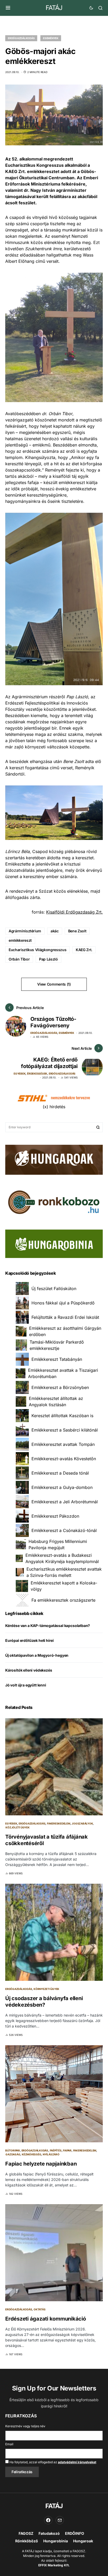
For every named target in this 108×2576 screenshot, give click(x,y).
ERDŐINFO (75, 2533)
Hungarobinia (56, 2541)
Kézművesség (31, 2154)
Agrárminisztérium (25, 931)
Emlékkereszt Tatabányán (57, 1359)
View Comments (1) (54, 984)
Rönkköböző (27, 2541)
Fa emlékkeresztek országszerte (63, 1600)
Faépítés (56, 2150)
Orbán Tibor (19, 959)
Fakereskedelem (59, 1823)
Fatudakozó (49, 2533)
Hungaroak (83, 2541)
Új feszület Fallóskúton (54, 1289)
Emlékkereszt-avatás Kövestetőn (64, 1459)
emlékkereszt (20, 940)
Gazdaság (13, 2154)
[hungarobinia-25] (54, 1243)
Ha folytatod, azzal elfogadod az (52, 2462)
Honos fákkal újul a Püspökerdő (63, 1303)
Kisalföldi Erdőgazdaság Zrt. (74, 912)
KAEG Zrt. (84, 950)
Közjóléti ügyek (17, 1827)
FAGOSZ (26, 2533)
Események (51, 38)
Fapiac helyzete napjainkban (41, 2164)
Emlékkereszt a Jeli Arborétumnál (65, 1502)
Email (9, 2444)
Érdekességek (37, 1074)
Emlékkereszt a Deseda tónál (60, 1473)
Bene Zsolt (77, 931)
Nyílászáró (51, 2154)
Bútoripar (13, 2150)
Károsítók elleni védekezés (29, 1670)
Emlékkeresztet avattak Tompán (63, 1444)
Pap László (48, 959)
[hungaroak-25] (54, 1159)
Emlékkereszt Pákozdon (55, 1516)
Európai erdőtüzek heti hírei (29, 1640)
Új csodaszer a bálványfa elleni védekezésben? (44, 2002)
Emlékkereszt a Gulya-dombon (62, 1487)
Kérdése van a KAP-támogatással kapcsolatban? (48, 1626)
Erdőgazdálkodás (21, 38)
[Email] (60, 2520)
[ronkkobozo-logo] (54, 1202)
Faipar (67, 2150)
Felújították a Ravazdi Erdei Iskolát (65, 1317)
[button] (8, 8)
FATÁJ (54, 8)
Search (98, 1127)
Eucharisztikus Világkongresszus (37, 950)
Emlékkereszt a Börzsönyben (60, 1387)
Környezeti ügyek (46, 1989)
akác (55, 931)
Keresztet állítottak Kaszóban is (62, 1416)
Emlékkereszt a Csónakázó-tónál (64, 1530)
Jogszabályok (82, 1823)
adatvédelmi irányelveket (77, 2462)
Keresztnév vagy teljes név (25, 2426)
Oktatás (39, 2309)
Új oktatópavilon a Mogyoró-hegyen (37, 1655)
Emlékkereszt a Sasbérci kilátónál (65, 1430)
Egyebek (20, 1074)
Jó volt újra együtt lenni (26, 1685)
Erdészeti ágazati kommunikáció (46, 2319)
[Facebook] (48, 2520)
